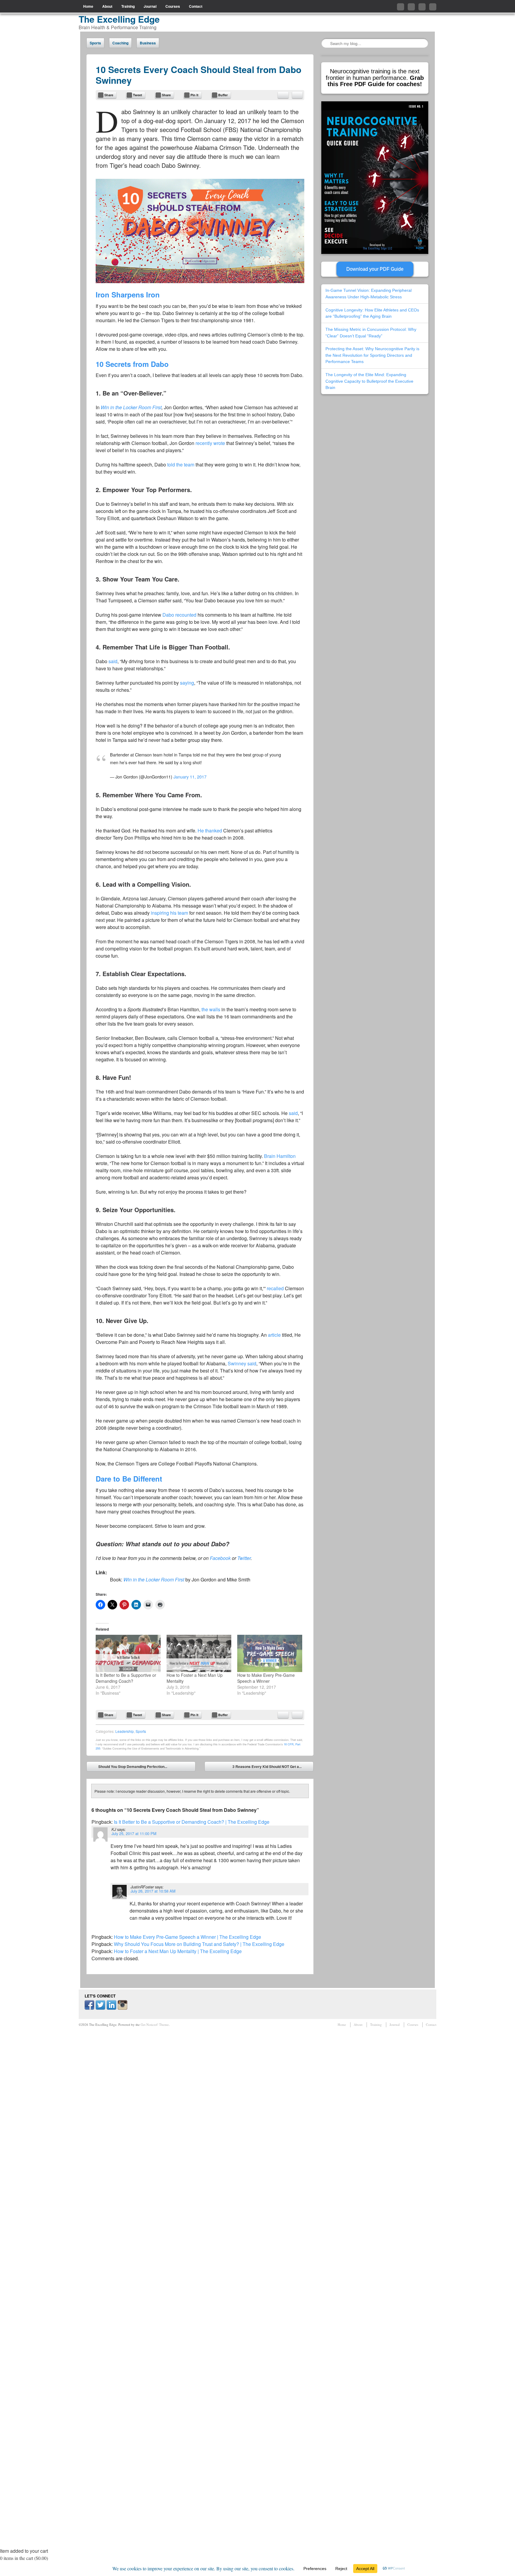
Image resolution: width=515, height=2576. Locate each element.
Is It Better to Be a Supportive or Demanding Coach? (126, 1678)
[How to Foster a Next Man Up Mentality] (199, 1653)
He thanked (210, 831)
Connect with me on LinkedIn (422, 7)
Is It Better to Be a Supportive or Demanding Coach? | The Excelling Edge (192, 1822)
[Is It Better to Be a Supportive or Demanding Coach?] (128, 1653)
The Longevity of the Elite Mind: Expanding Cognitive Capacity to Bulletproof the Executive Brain (369, 381)
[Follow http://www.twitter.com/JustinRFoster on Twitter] (100, 2008)
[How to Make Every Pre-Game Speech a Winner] (270, 1653)
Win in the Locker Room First (131, 407)
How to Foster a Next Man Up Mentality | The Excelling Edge (178, 1951)
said (113, 661)
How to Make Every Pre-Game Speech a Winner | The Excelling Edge (187, 1937)
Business (148, 43)
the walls (211, 1009)
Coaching (120, 43)
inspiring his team (169, 913)
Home (88, 6)
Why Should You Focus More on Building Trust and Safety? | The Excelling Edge (199, 1944)
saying (187, 683)
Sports (95, 43)
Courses (173, 6)
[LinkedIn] (111, 2008)
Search (326, 43)
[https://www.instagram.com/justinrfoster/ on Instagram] (122, 2008)
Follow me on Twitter (401, 7)
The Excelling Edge (119, 19)
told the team (181, 465)
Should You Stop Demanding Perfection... (128, 1768)
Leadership (125, 1731)
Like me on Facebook (411, 7)
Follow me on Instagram (433, 7)
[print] (297, 95)
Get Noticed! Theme (155, 2024)
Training (128, 6)
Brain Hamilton (280, 1156)
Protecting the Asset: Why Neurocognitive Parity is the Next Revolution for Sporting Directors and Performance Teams (372, 355)
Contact (196, 6)
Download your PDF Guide (375, 269)
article (274, 1335)
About (107, 6)
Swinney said (242, 1363)
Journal (150, 6)
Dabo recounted (179, 615)
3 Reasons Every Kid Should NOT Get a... (271, 1768)
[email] (283, 95)
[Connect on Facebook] (89, 2008)
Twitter (244, 1558)
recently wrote (210, 443)
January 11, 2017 (190, 777)
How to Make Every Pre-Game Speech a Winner (266, 1678)
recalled (275, 1288)
